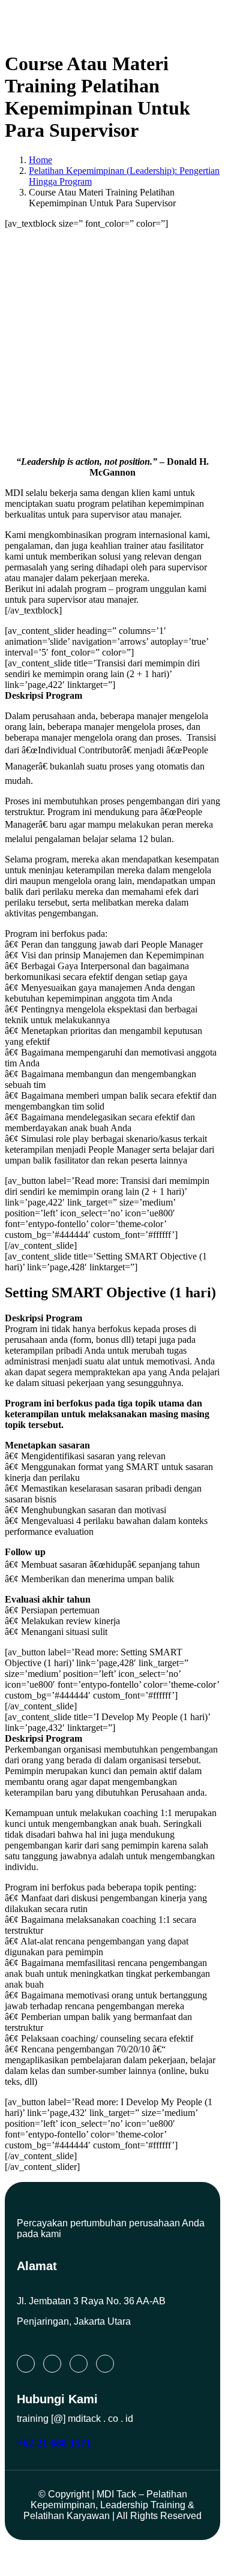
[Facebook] (79, 2364)
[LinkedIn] (26, 2364)
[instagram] (52, 2364)
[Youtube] (105, 2364)
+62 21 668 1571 (54, 2443)
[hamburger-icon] (197, 22)
